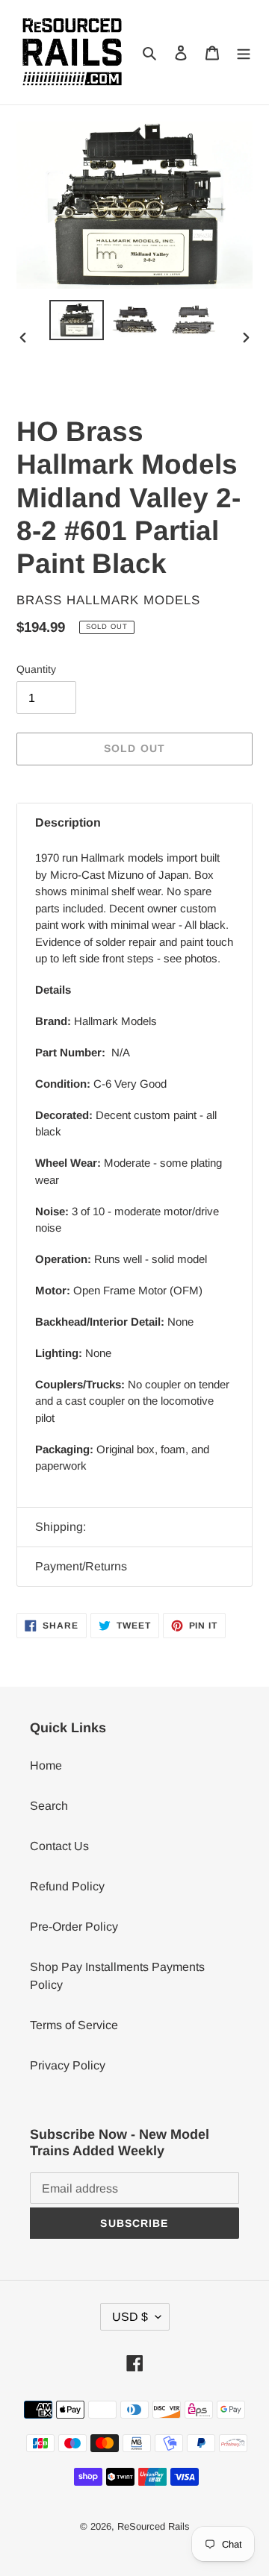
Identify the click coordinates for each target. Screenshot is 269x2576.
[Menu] (244, 52)
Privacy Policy (68, 2065)
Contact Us (59, 1846)
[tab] (134, 823)
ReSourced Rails (154, 2526)
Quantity (36, 669)
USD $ (130, 2317)
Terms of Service (74, 2025)
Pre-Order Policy (74, 1927)
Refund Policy (67, 1886)
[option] (76, 320)
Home (46, 1765)
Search (49, 1806)
